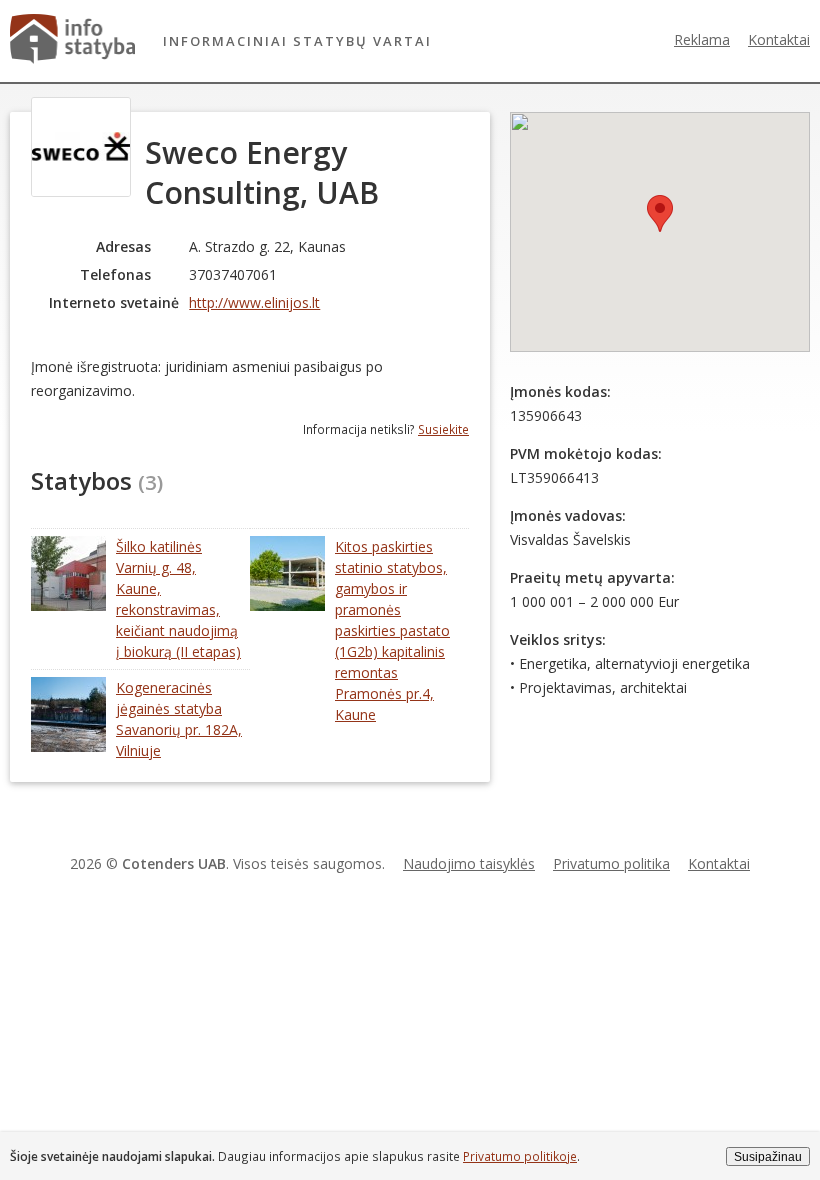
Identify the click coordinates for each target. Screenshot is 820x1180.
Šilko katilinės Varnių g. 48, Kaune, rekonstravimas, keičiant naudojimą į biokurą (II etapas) (178, 599)
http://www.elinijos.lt (254, 302)
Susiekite (443, 429)
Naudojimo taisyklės (469, 863)
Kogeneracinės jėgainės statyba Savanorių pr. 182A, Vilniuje (179, 719)
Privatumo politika (611, 863)
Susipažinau (768, 1156)
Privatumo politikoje (520, 1156)
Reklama (702, 39)
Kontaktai (779, 39)
